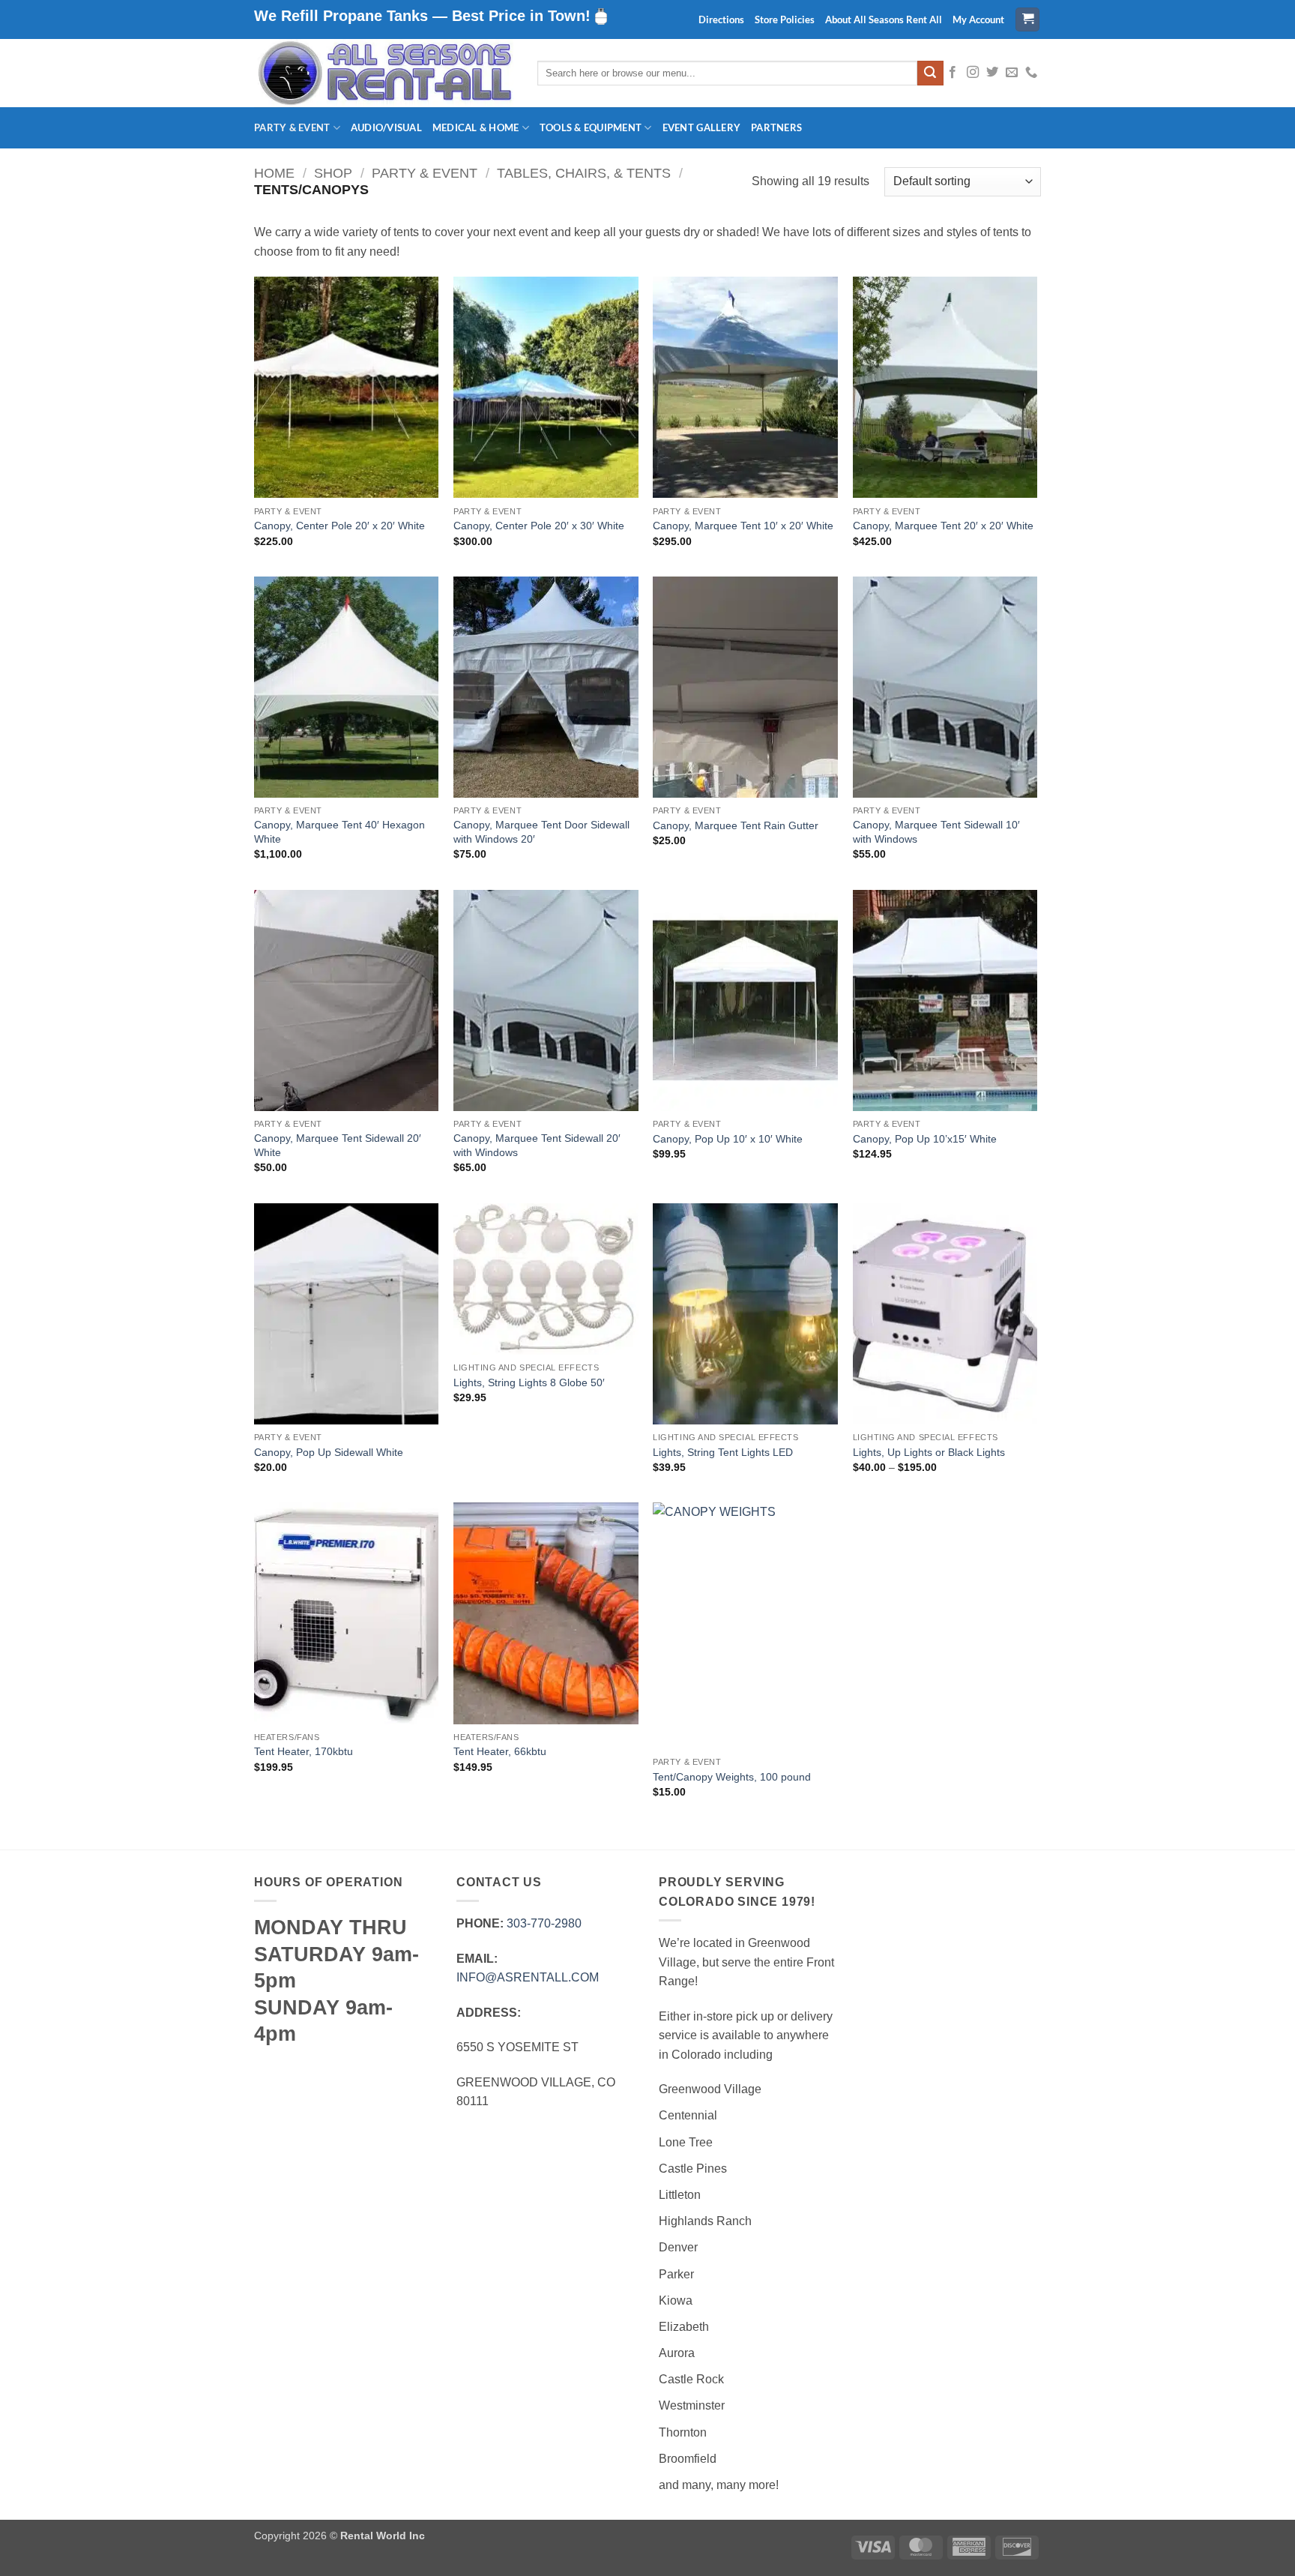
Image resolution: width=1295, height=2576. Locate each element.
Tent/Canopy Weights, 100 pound (732, 1777)
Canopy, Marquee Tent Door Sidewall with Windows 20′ (541, 832)
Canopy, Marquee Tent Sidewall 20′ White (338, 1145)
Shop (333, 173)
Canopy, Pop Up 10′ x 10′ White (728, 1139)
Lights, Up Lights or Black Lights (929, 1452)
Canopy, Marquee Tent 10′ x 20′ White (743, 526)
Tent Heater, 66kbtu (500, 1751)
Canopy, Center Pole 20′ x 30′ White (539, 526)
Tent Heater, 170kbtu (304, 1751)
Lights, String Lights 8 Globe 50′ (529, 1382)
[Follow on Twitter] (992, 73)
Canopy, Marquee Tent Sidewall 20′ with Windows (537, 1145)
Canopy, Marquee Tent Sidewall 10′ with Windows (936, 832)
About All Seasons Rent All (884, 19)
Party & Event (292, 127)
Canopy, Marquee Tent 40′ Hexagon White (339, 832)
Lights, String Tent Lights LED (723, 1452)
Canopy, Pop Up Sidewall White (329, 1452)
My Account (978, 19)
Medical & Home (476, 127)
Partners (776, 127)
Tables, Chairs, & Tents (584, 173)
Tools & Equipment (591, 127)
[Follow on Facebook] (953, 73)
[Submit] (930, 73)
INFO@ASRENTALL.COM (528, 1977)
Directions (721, 19)
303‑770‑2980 (544, 1923)
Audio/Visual (386, 127)
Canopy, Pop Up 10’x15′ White (925, 1139)
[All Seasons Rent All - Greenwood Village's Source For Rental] (384, 73)
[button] (1027, 20)
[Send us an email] (1012, 73)
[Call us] (1031, 73)
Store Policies (785, 19)
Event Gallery (701, 127)
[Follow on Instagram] (973, 73)
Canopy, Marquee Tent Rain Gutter (736, 825)
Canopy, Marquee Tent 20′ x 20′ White (943, 526)
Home (274, 173)
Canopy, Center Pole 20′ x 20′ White (339, 526)
